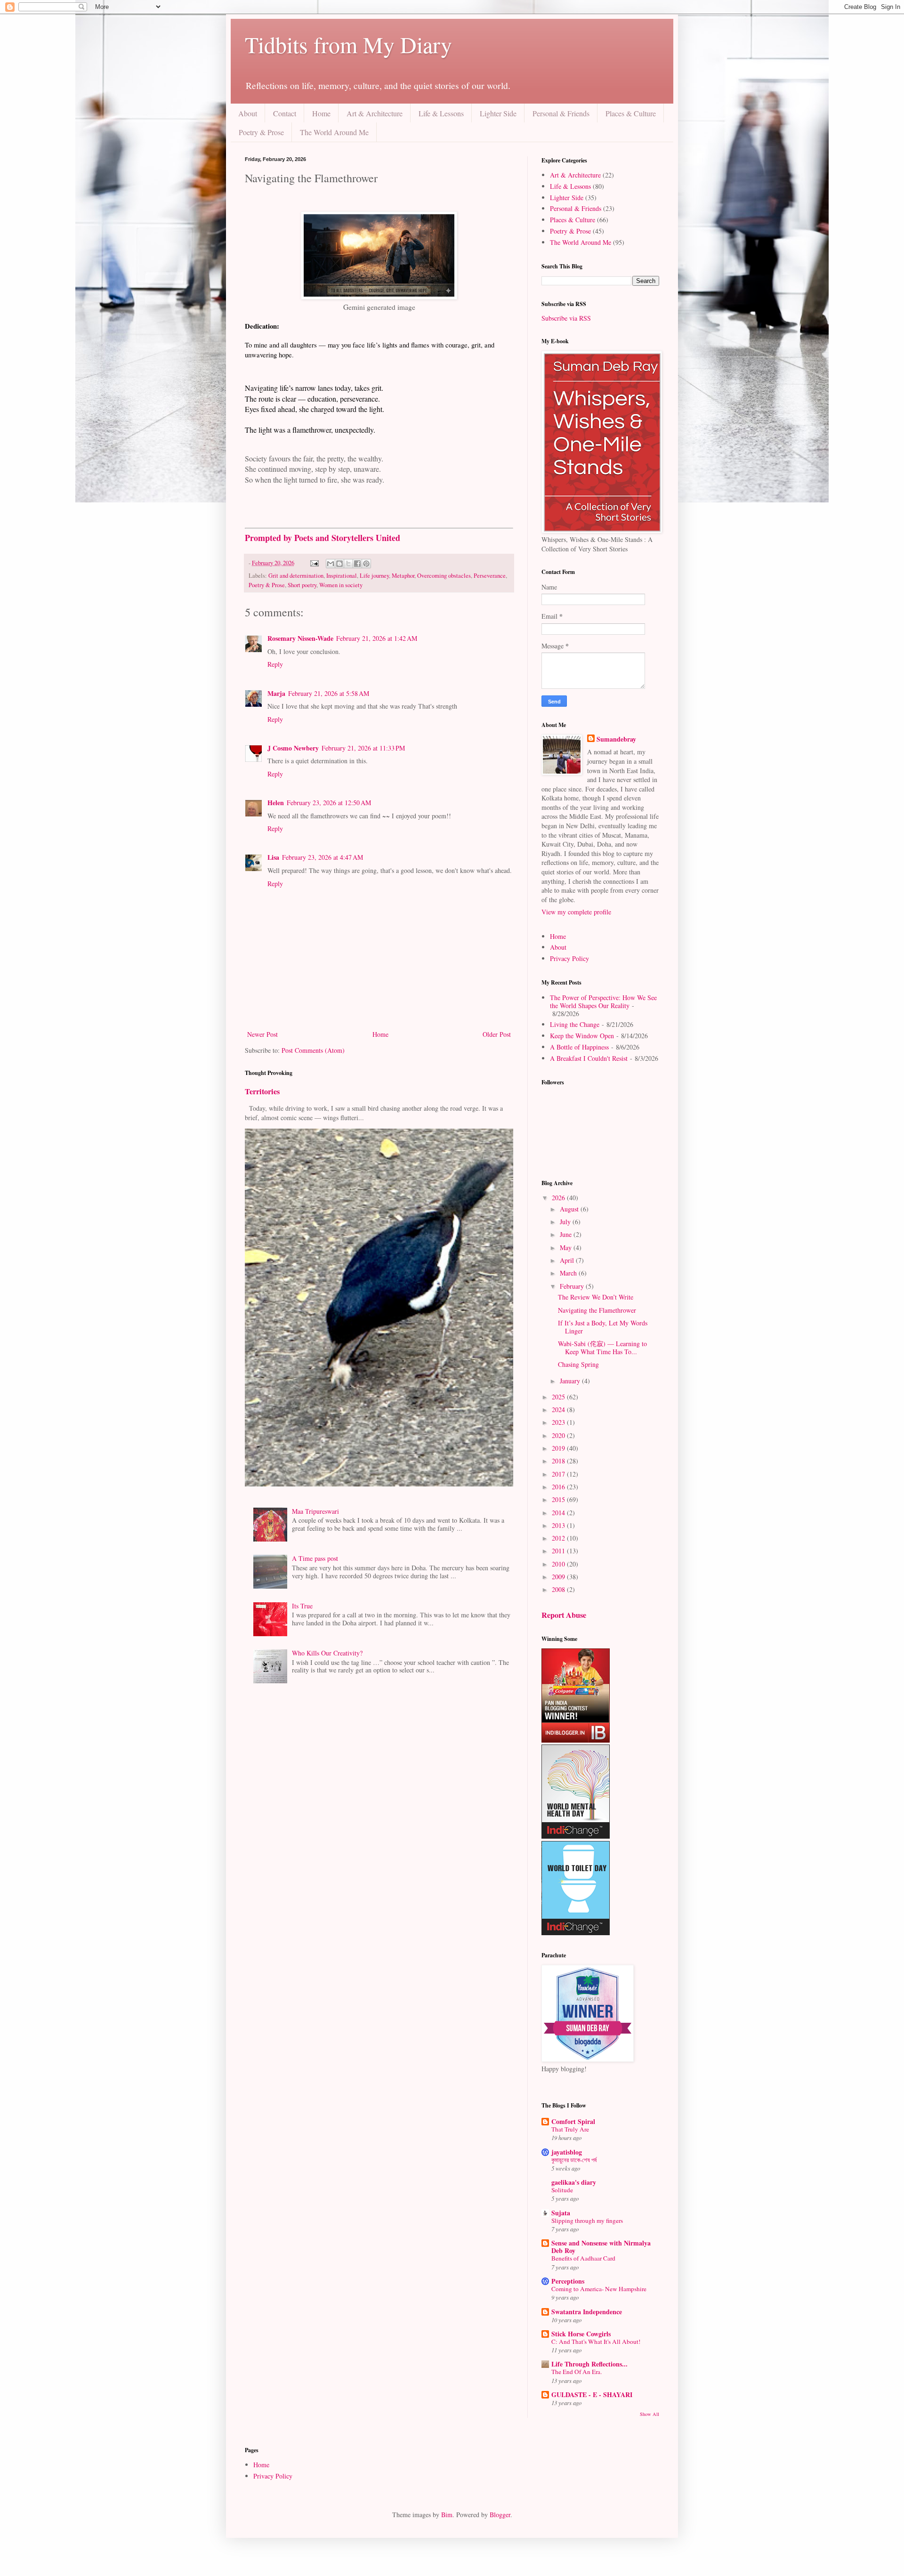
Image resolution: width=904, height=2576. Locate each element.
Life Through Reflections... (589, 2364)
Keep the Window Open (582, 1036)
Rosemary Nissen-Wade (300, 638)
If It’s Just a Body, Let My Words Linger (603, 1327)
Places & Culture (631, 113)
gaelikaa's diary (574, 2182)
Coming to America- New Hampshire (599, 2289)
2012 (559, 1538)
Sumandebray (616, 739)
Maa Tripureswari (315, 1511)
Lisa (273, 857)
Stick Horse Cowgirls (581, 2334)
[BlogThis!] (339, 564)
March (569, 1273)
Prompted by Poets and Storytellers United (323, 538)
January (571, 1381)
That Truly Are (570, 2129)
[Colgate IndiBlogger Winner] (576, 1740)
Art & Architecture (375, 113)
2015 (559, 1499)
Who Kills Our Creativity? (327, 1653)
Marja (276, 693)
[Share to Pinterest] (366, 564)
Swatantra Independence (587, 2312)
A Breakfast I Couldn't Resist (589, 1058)
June (567, 1234)
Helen (276, 803)
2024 (559, 1409)
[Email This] (331, 564)
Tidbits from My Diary (348, 44)
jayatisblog (567, 2152)
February (573, 1286)
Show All (650, 2414)
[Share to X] (348, 564)
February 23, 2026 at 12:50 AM (329, 803)
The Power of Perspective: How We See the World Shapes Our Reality (603, 1001)
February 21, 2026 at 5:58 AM (329, 693)
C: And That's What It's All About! (596, 2342)
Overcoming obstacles (444, 576)
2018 (559, 1461)
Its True (302, 1606)
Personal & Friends (561, 113)
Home (321, 113)
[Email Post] (314, 563)
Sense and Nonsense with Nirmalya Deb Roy (601, 2247)
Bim (447, 2515)
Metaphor (403, 576)
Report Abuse (564, 1615)
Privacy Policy (569, 958)
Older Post (497, 1034)
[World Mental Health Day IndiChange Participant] (576, 1836)
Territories (262, 1091)
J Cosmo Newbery (293, 748)
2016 (559, 1487)
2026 (559, 1198)
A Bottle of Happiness (579, 1047)
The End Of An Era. (577, 2372)
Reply (275, 664)
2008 (559, 1589)
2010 (559, 1564)
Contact (285, 113)
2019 (559, 1448)
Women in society (341, 585)
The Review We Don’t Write (596, 1297)
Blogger (500, 2515)
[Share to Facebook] (357, 564)
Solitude (562, 2190)
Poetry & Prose (261, 132)
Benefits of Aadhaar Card (583, 2258)
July (566, 1222)
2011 (559, 1551)
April (568, 1260)
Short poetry (302, 585)
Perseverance (490, 576)
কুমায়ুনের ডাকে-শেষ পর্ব (574, 2160)
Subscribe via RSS (566, 318)
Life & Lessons (441, 113)
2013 (559, 1525)
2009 (559, 1577)
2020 (559, 1435)
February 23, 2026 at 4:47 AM (323, 857)
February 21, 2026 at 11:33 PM (363, 748)
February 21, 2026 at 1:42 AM (377, 638)
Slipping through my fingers (587, 2221)
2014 (559, 1513)
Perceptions (568, 2281)
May (567, 1248)
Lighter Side (498, 113)
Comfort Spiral (573, 2121)
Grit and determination (296, 576)
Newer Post (262, 1034)
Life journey (374, 576)
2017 (559, 1474)
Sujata (561, 2213)
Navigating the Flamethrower (597, 1310)
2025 (559, 1397)
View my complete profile (576, 912)
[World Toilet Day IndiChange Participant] (576, 1933)
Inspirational (342, 576)
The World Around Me (334, 132)
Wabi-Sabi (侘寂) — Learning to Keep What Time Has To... (602, 1348)
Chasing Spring (578, 1364)
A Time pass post (315, 1558)
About (248, 113)
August (570, 1209)
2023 (559, 1422)
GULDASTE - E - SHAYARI (592, 2394)
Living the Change (575, 1024)
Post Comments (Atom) (313, 1050)
